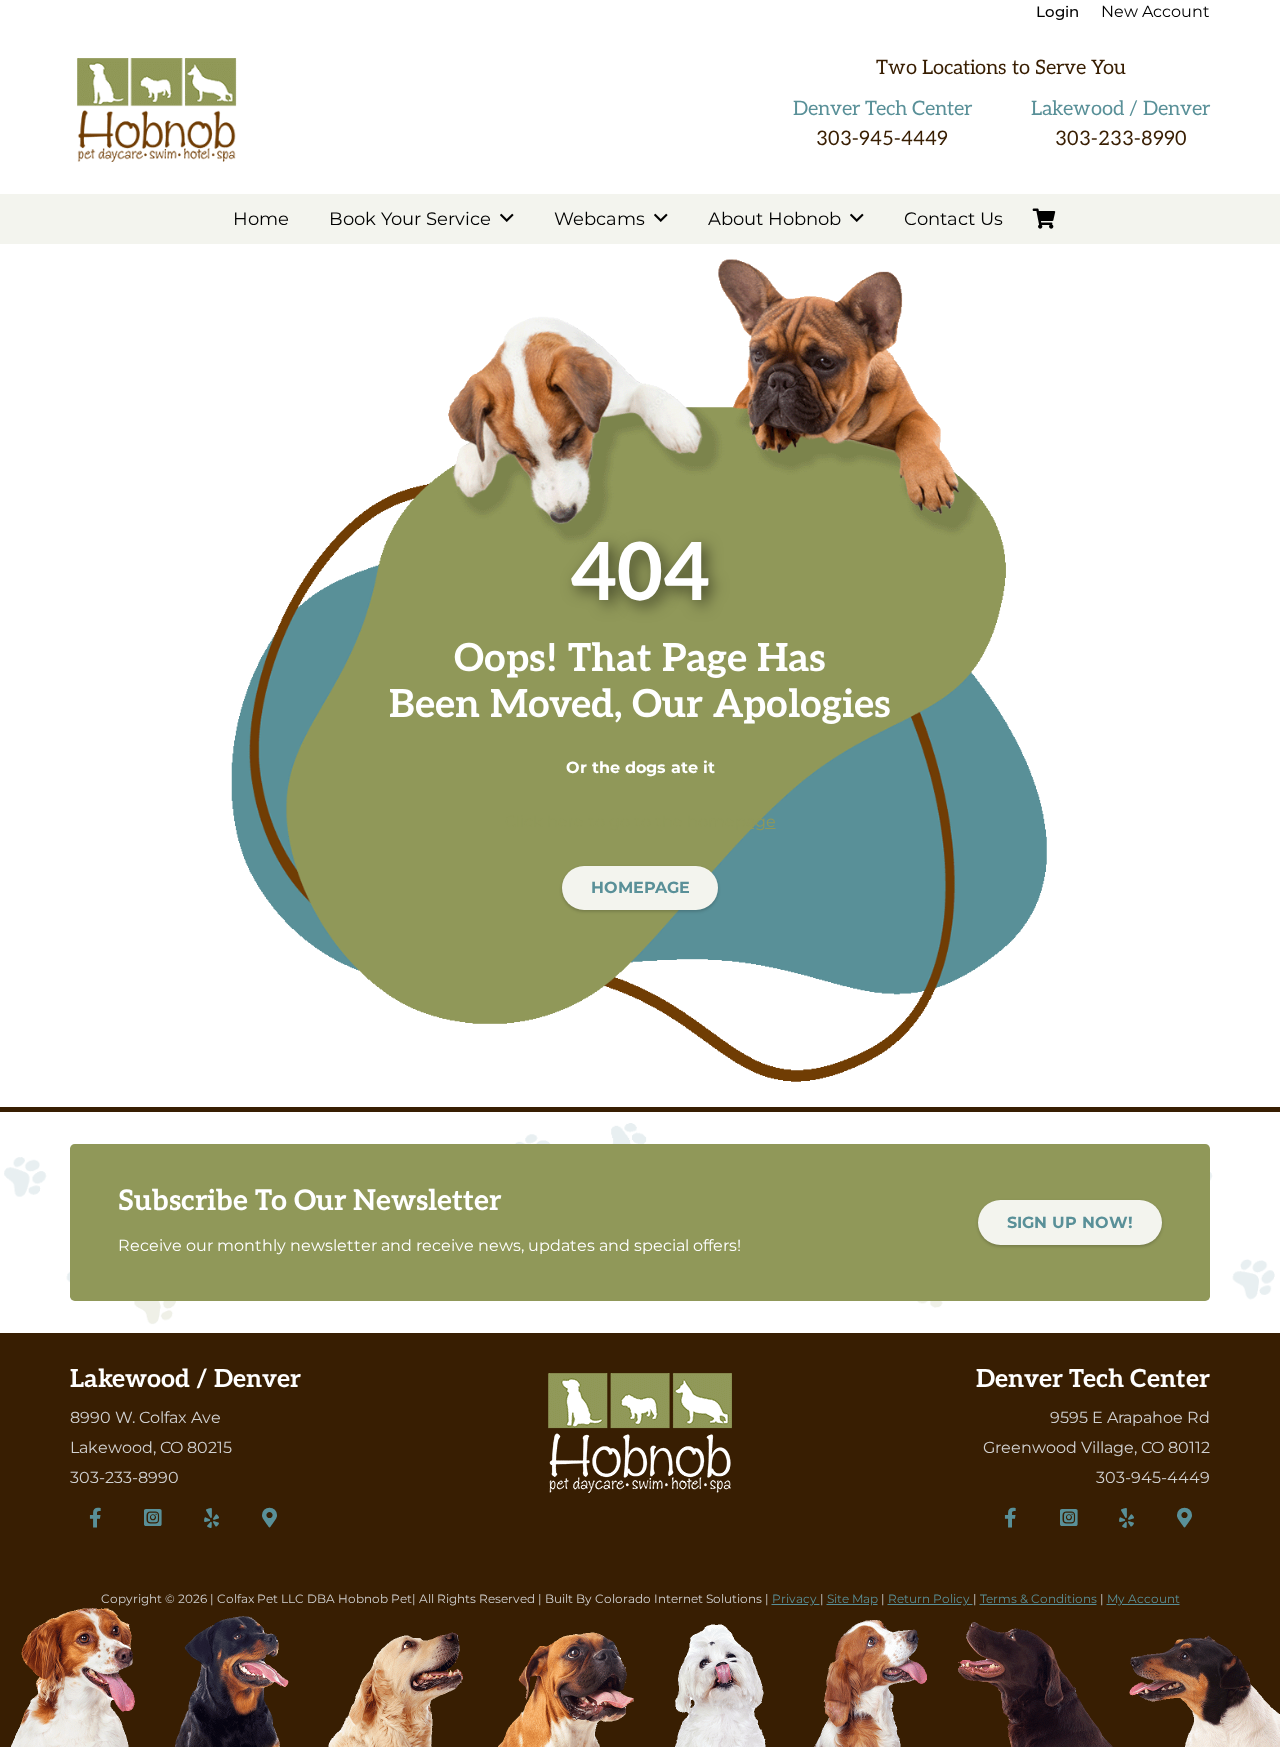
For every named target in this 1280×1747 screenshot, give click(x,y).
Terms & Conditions (1038, 1598)
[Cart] (1045, 219)
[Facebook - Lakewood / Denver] (95, 1518)
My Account (1143, 1598)
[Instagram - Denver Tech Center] (1069, 1518)
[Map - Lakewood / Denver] (269, 1518)
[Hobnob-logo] (156, 109)
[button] (507, 219)
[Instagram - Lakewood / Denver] (153, 1518)
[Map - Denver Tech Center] (1185, 1518)
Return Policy (930, 1598)
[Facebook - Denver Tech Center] (1011, 1518)
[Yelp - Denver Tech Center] (1127, 1518)
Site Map (852, 1598)
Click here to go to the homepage (640, 821)
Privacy (796, 1598)
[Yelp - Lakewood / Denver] (211, 1518)
